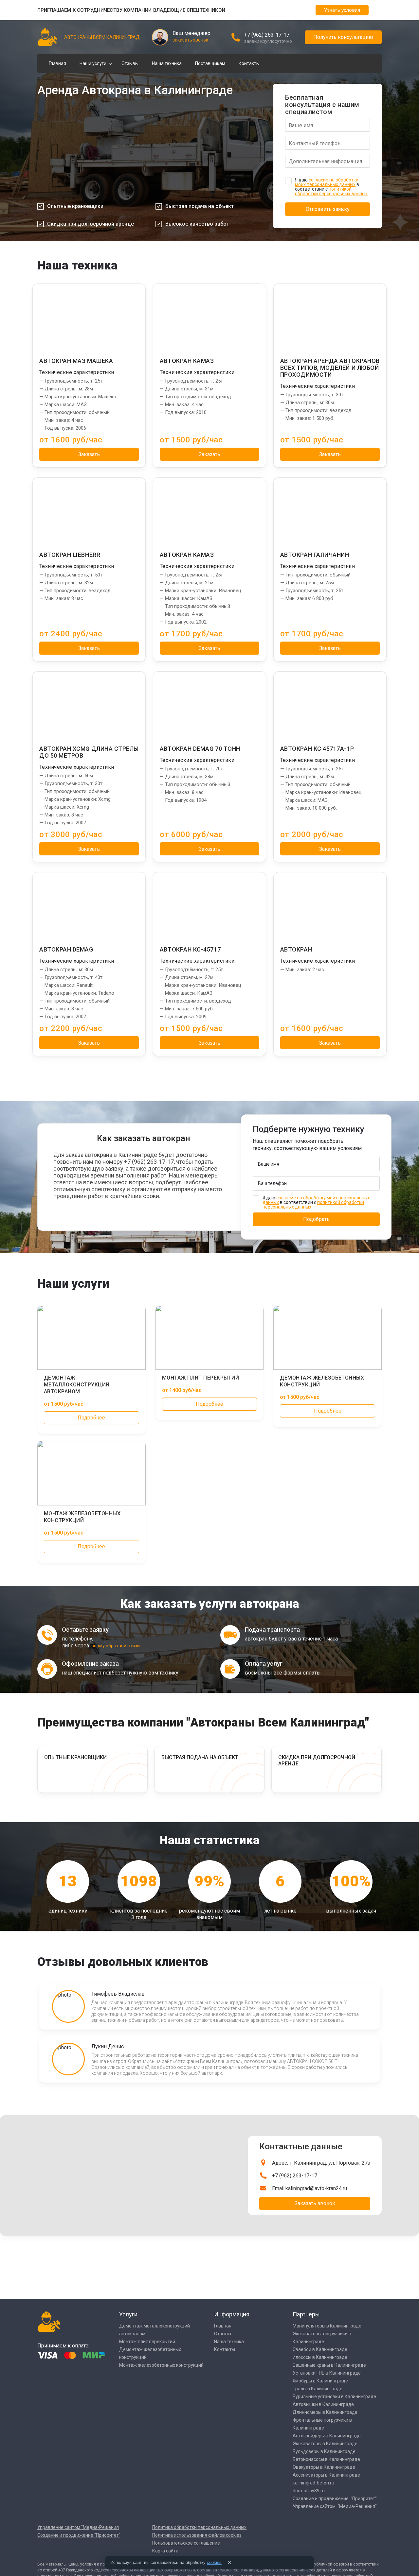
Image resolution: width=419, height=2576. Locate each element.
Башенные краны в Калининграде (329, 2365)
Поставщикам (210, 63)
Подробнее (91, 1418)
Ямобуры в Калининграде (320, 2381)
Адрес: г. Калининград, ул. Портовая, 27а (321, 2163)
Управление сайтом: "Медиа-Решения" (335, 2506)
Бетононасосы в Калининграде (326, 2459)
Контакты (249, 63)
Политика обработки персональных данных (199, 2527)
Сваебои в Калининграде (320, 2349)
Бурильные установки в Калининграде (334, 2396)
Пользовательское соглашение (186, 2543)
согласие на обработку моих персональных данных (327, 182)
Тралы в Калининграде (318, 2389)
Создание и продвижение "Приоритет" (79, 2535)
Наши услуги (93, 63)
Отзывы (130, 63)
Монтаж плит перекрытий (147, 2342)
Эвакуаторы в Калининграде (324, 2467)
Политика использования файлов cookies (197, 2535)
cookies (214, 2562)
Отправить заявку (328, 209)
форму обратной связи (115, 1646)
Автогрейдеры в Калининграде (327, 2436)
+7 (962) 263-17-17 (267, 35)
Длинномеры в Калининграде (325, 2412)
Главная (57, 63)
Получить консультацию (343, 37)
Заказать (89, 454)
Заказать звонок (315, 2203)
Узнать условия (342, 10)
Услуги (128, 2314)
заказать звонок (190, 40)
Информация (232, 2314)
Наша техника (167, 63)
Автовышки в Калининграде (323, 2404)
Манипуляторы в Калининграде (327, 2326)
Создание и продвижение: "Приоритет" (335, 2499)
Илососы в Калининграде (320, 2357)
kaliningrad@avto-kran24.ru (316, 2188)
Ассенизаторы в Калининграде (326, 2475)
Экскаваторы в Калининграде (325, 2444)
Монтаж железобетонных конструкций (161, 2365)
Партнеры (306, 2314)
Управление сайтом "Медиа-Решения (78, 2527)
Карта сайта (165, 2551)
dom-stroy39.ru (309, 2491)
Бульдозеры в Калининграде (324, 2451)
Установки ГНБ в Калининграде (327, 2373)
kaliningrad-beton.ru (313, 2483)
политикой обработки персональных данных (331, 191)
